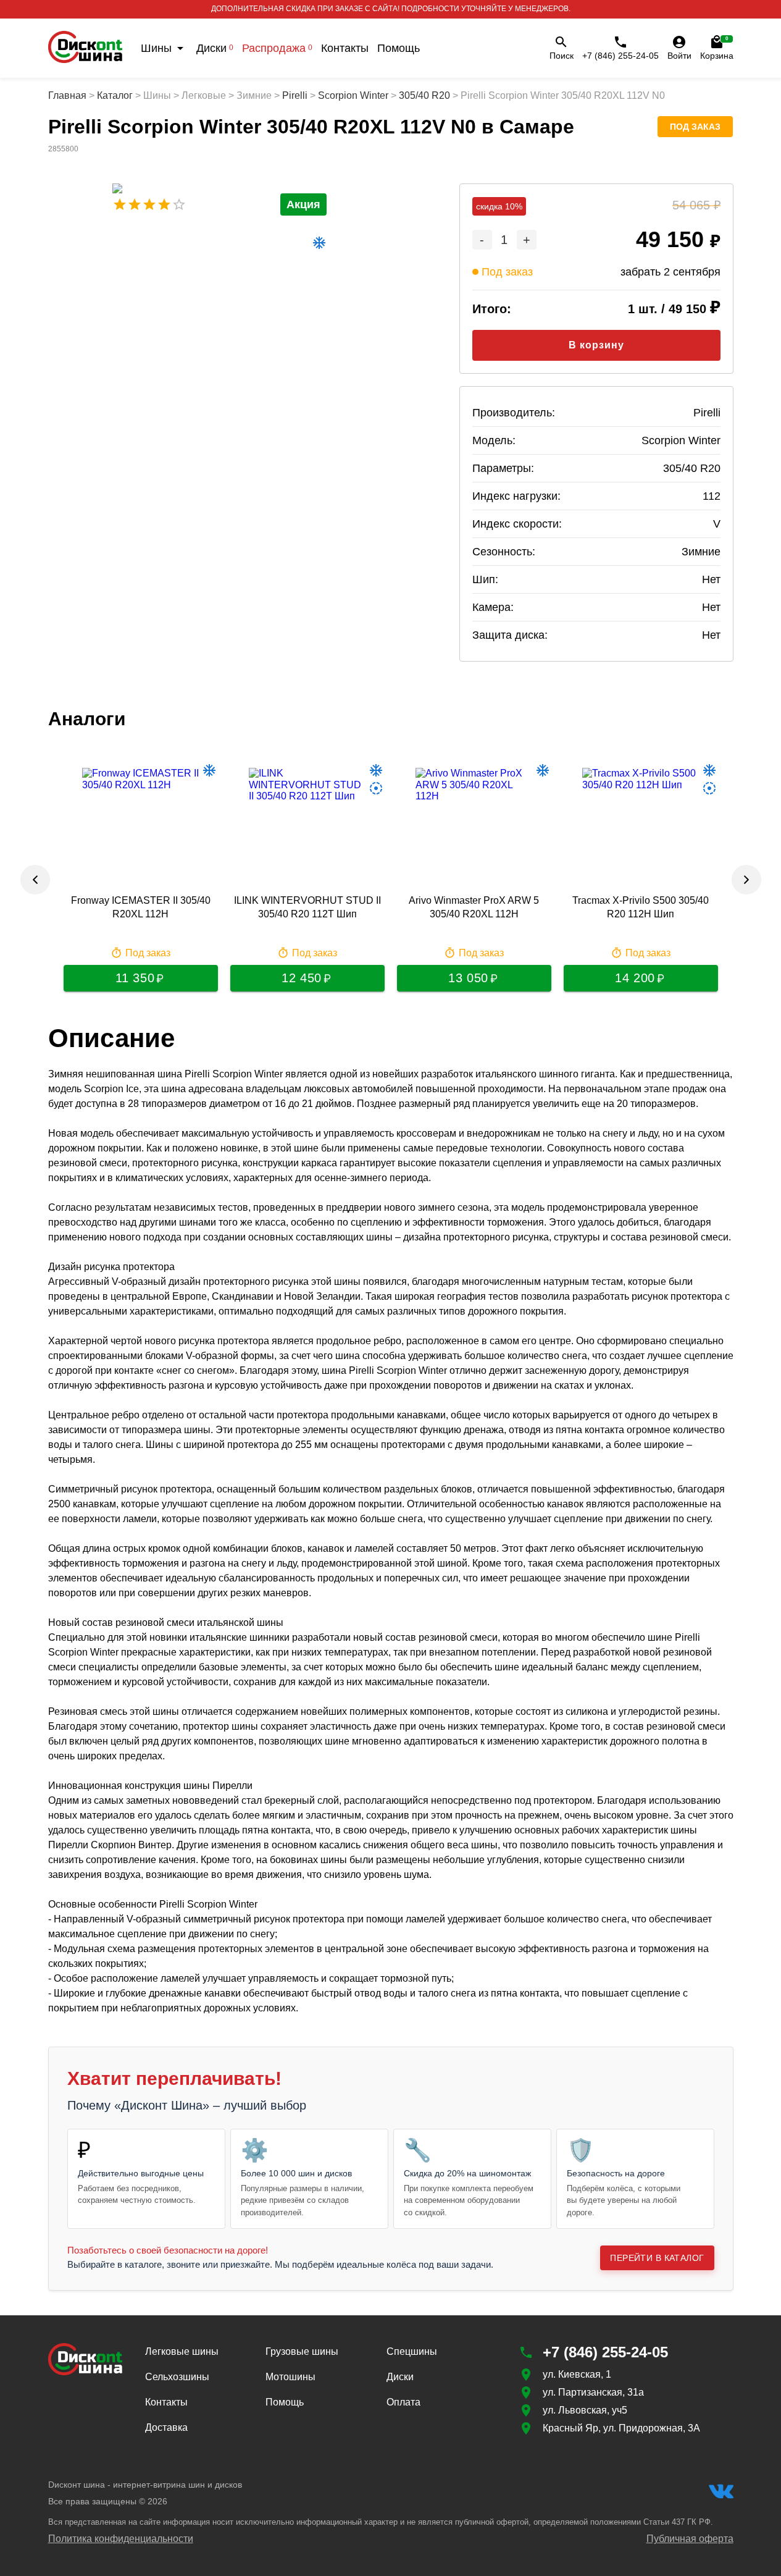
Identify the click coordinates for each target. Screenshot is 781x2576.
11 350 (135, 978)
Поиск (562, 56)
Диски (215, 48)
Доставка (166, 2427)
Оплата (403, 2402)
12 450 (301, 978)
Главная (67, 95)
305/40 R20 (424, 95)
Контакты (345, 48)
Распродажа (277, 48)
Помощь (399, 48)
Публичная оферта (690, 2539)
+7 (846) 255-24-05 (620, 56)
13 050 (468, 978)
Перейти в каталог (657, 2258)
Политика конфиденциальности (121, 2539)
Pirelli (295, 95)
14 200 (635, 978)
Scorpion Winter (353, 95)
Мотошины (290, 2377)
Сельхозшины (177, 2377)
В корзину (596, 345)
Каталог (115, 95)
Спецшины (412, 2351)
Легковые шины (182, 2351)
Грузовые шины (302, 2351)
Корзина (717, 48)
